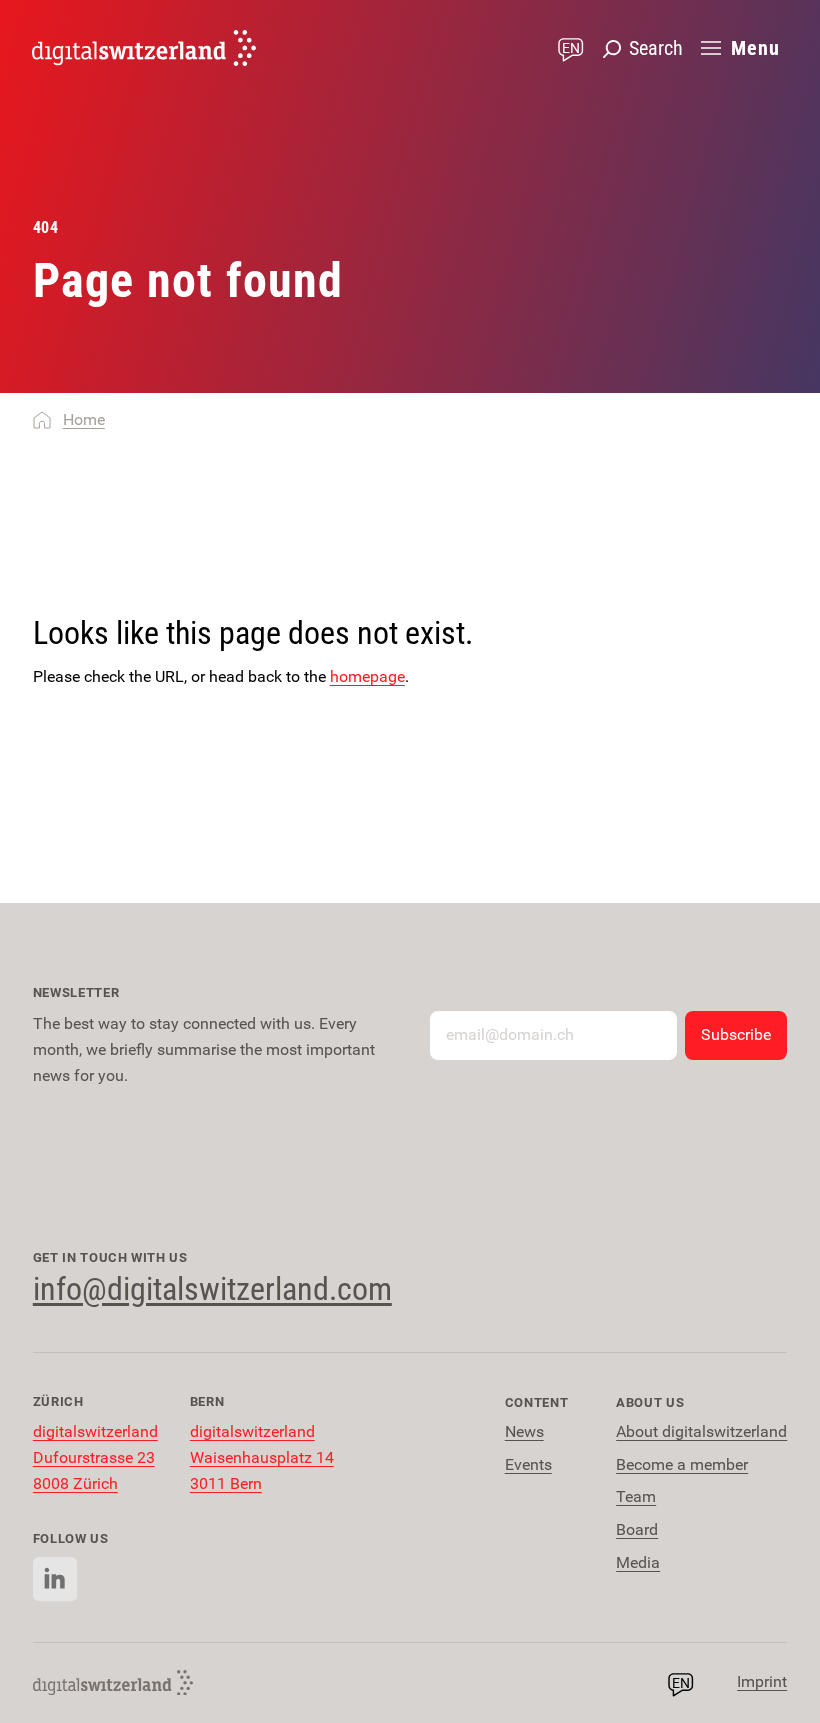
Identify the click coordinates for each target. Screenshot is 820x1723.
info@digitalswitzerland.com (212, 1289)
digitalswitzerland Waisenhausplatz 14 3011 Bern (262, 1457)
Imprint (762, 1681)
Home (84, 419)
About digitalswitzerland (701, 1431)
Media (638, 1562)
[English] (144, 48)
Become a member (682, 1464)
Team (636, 1496)
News (524, 1431)
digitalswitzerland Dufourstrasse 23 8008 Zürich (95, 1457)
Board (637, 1529)
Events (528, 1464)
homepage (367, 676)
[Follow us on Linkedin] (55, 1579)
